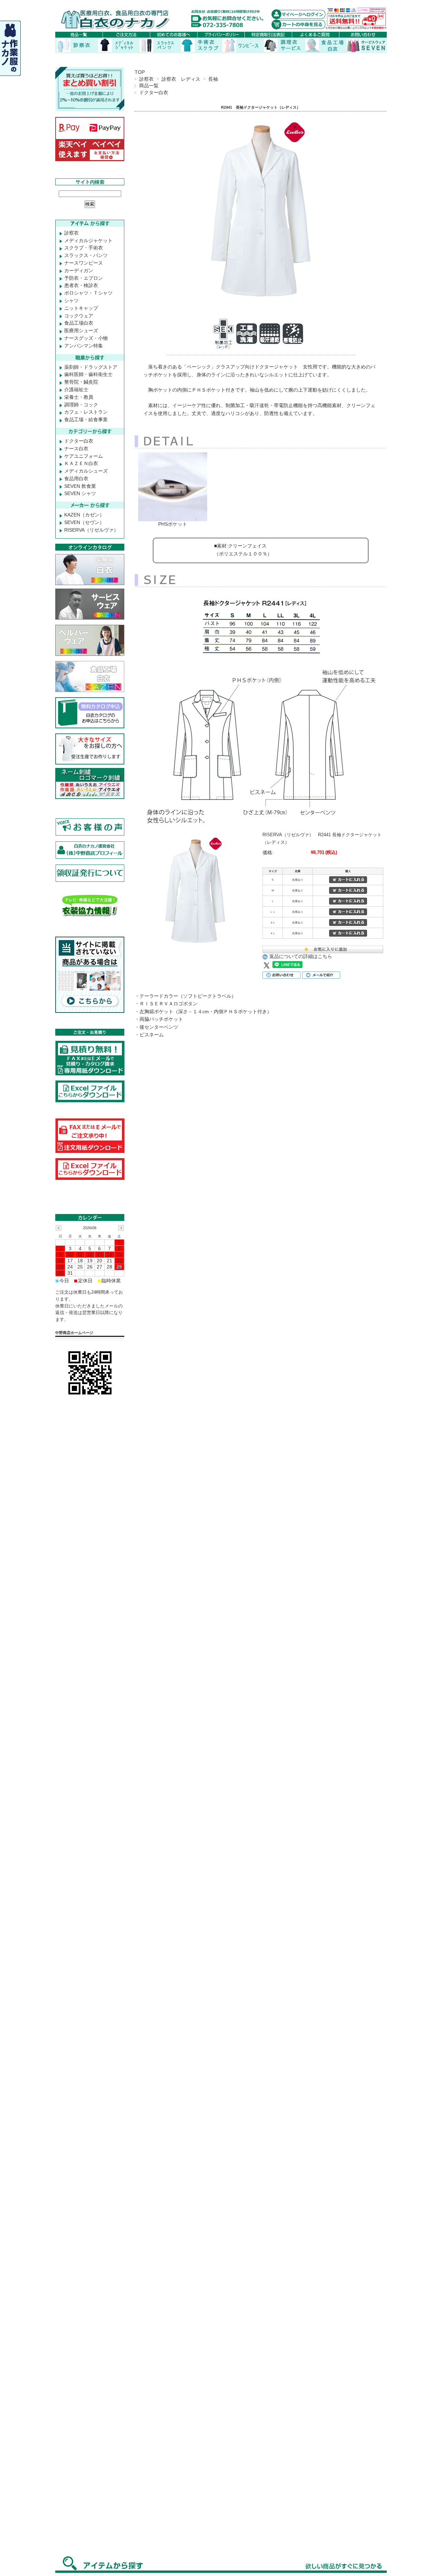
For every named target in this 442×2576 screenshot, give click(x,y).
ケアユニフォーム (84, 456)
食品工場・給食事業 (86, 420)
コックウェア (79, 316)
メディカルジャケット (88, 240)
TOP (140, 72)
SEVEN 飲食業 (80, 486)
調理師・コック (81, 405)
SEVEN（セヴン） (84, 522)
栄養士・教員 (79, 397)
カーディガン (79, 270)
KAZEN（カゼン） (84, 515)
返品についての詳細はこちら (301, 956)
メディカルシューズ (86, 471)
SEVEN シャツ (80, 493)
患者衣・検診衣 (81, 285)
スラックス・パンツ (86, 255)
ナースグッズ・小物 (86, 338)
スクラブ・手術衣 (84, 248)
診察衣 (146, 79)
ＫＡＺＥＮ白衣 (81, 463)
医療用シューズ (81, 330)
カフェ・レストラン (86, 412)
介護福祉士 (76, 389)
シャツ (71, 300)
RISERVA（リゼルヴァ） (91, 530)
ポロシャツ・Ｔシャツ (88, 293)
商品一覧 (149, 86)
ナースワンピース (84, 263)
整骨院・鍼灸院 (81, 382)
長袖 (213, 79)
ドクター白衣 (154, 92)
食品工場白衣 (79, 323)
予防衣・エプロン (84, 278)
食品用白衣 (76, 478)
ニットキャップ (81, 308)
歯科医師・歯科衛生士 (88, 374)
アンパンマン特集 (84, 346)
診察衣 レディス (181, 79)
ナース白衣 (76, 448)
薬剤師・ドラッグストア (91, 367)
